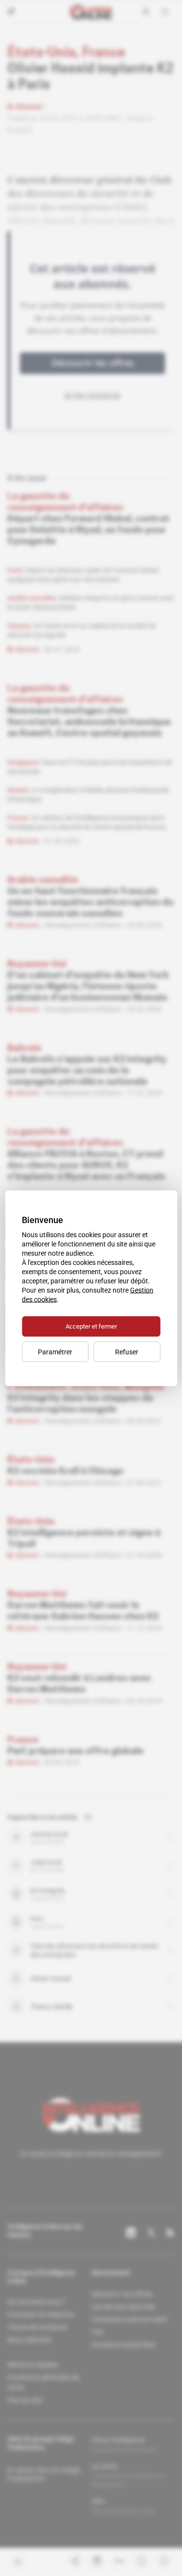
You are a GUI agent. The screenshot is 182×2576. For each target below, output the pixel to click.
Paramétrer (55, 1351)
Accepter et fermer (91, 1326)
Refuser (127, 1351)
